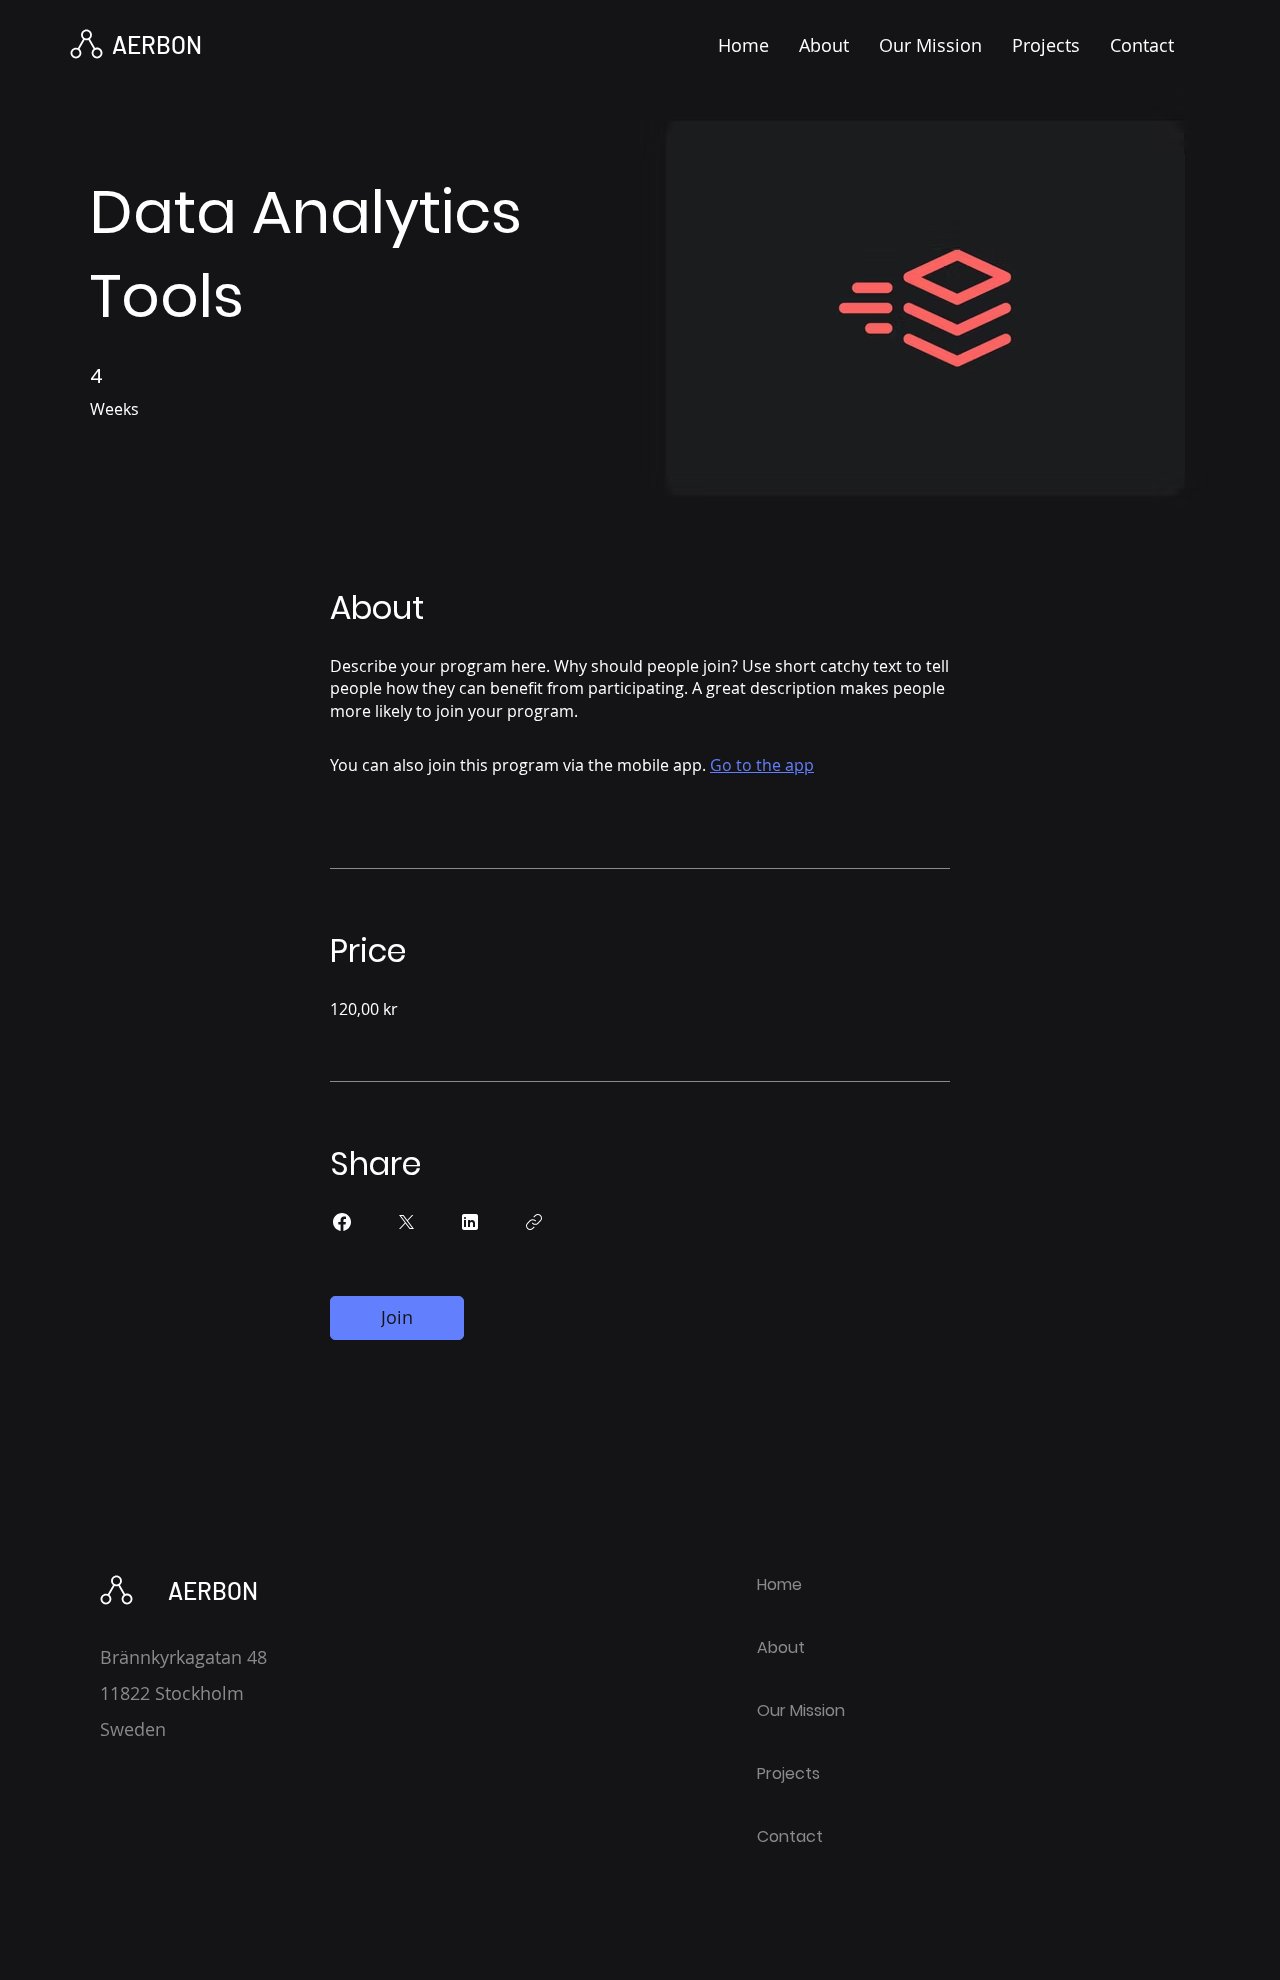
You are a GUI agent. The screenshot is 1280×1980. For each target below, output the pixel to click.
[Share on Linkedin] (470, 1222)
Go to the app (762, 765)
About (781, 1647)
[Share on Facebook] (342, 1222)
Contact (790, 1836)
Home (779, 1584)
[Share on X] (406, 1222)
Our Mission (801, 1710)
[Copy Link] (534, 1222)
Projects (788, 1773)
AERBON (157, 44)
